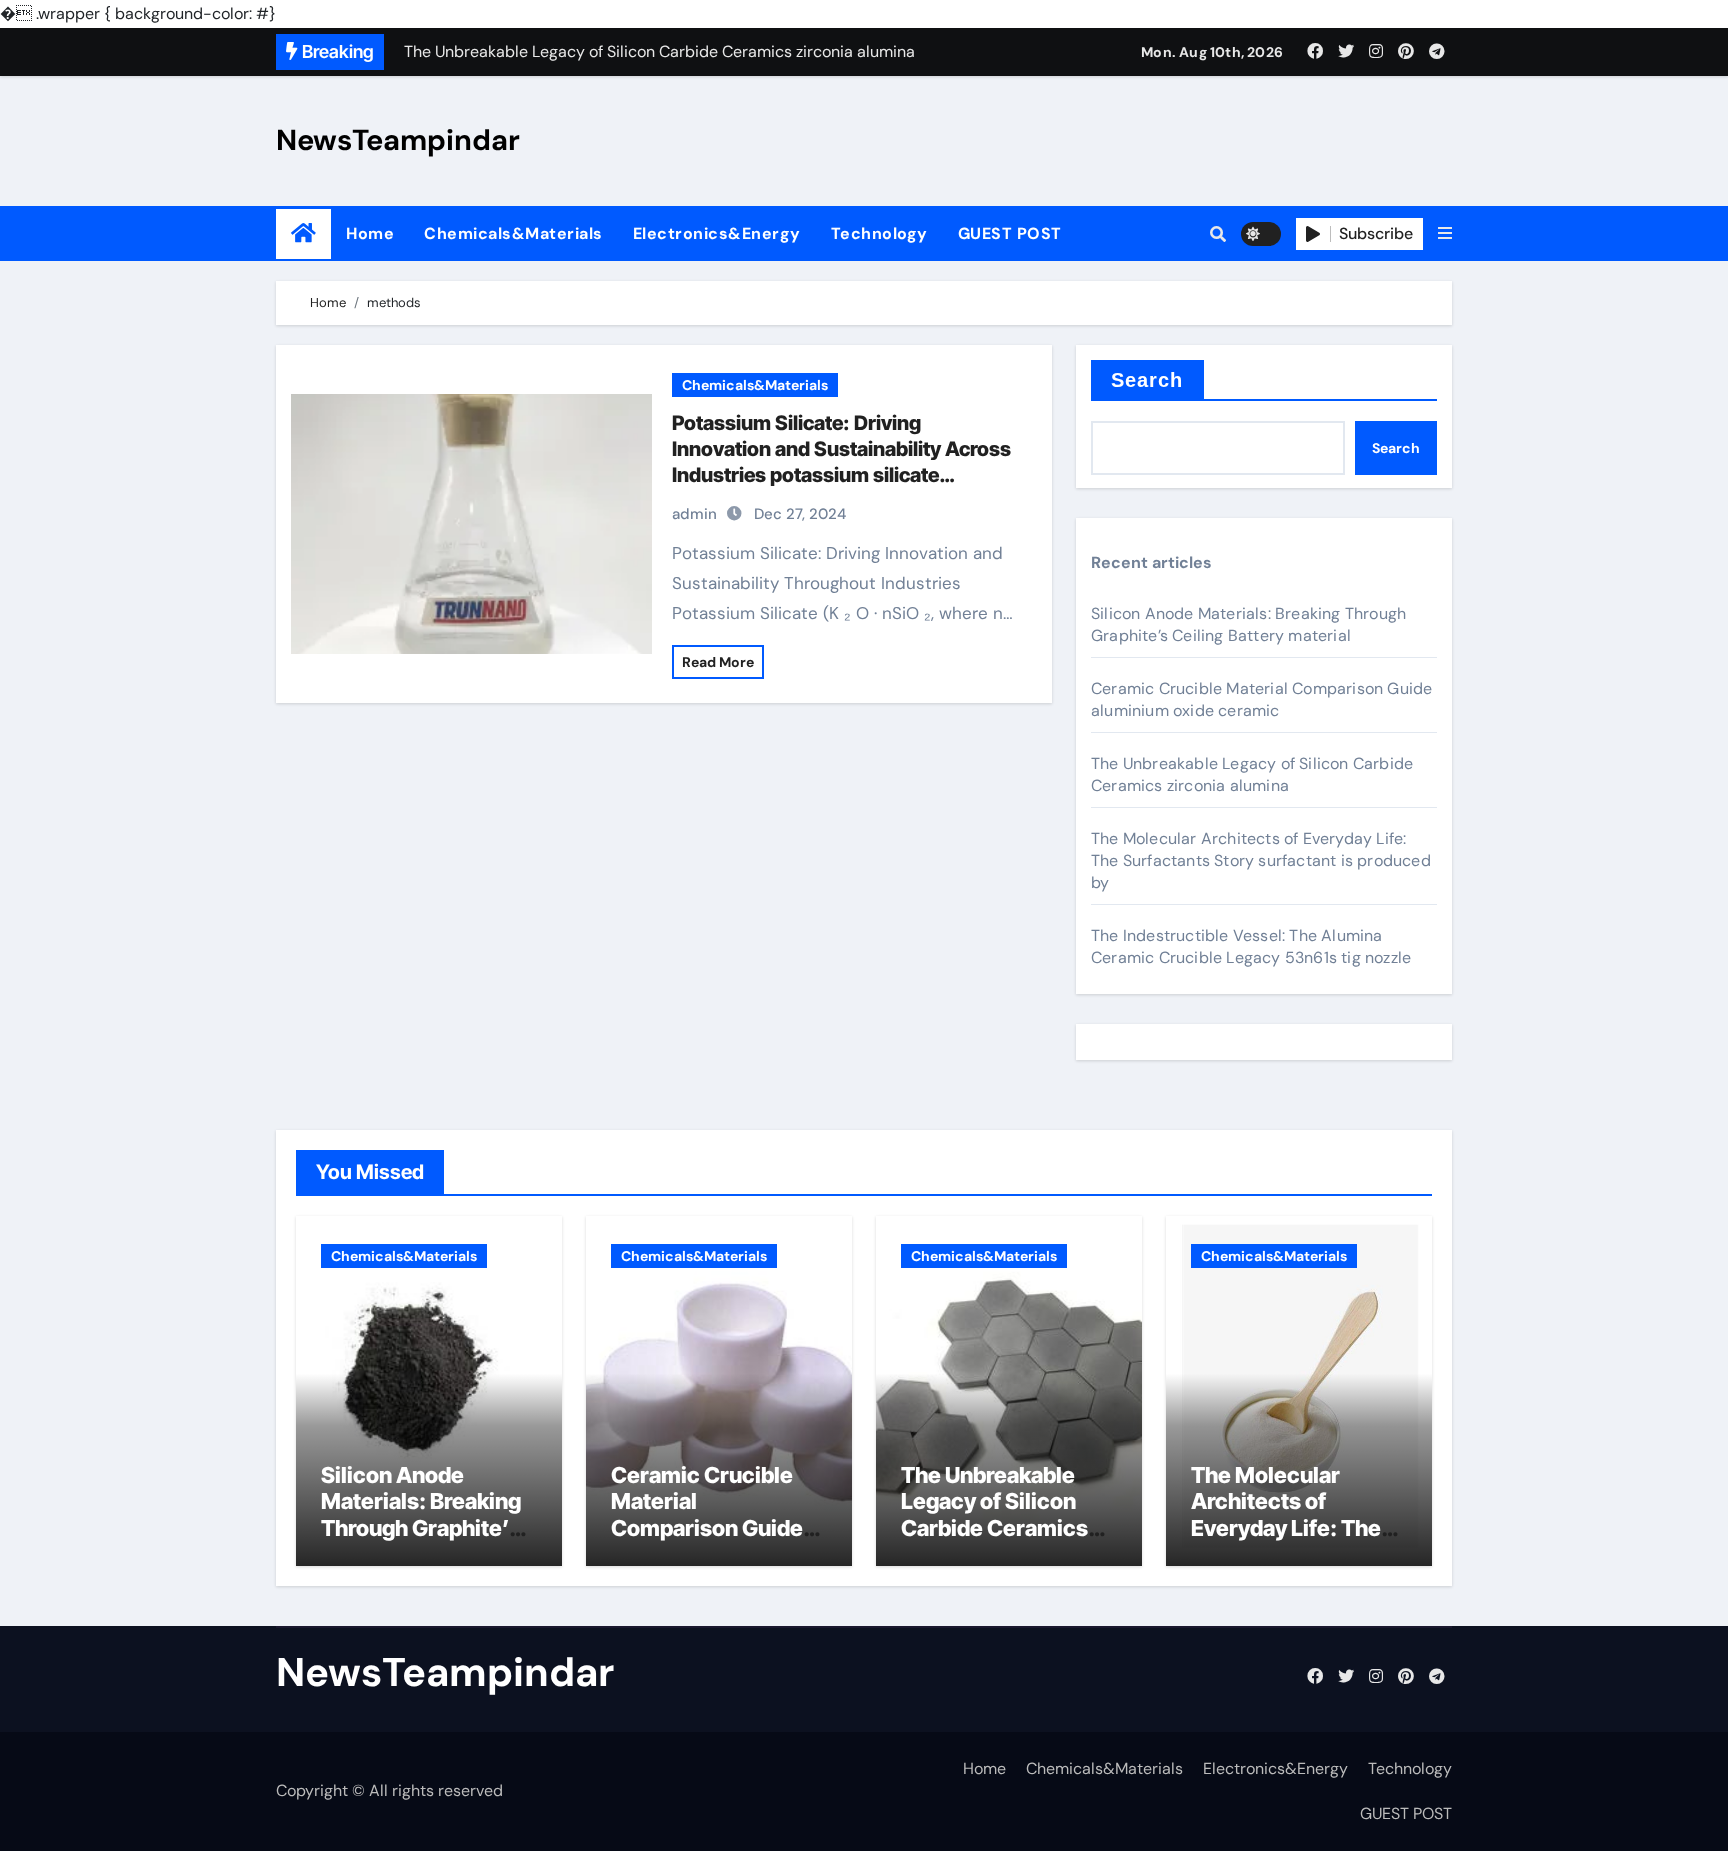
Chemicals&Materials (513, 233)
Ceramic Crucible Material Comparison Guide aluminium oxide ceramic (1261, 699)
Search (1147, 380)
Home (370, 233)
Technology (879, 233)
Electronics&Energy (717, 233)
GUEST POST (1010, 233)
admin (694, 514)
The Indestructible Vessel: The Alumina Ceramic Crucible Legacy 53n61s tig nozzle (1251, 946)
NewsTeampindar (398, 140)
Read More (718, 662)
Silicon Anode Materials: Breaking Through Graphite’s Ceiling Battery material (1248, 624)
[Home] (303, 233)
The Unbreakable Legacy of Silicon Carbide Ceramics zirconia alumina (1252, 774)
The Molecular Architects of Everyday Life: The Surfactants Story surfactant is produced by (1261, 860)
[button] (1445, 234)
